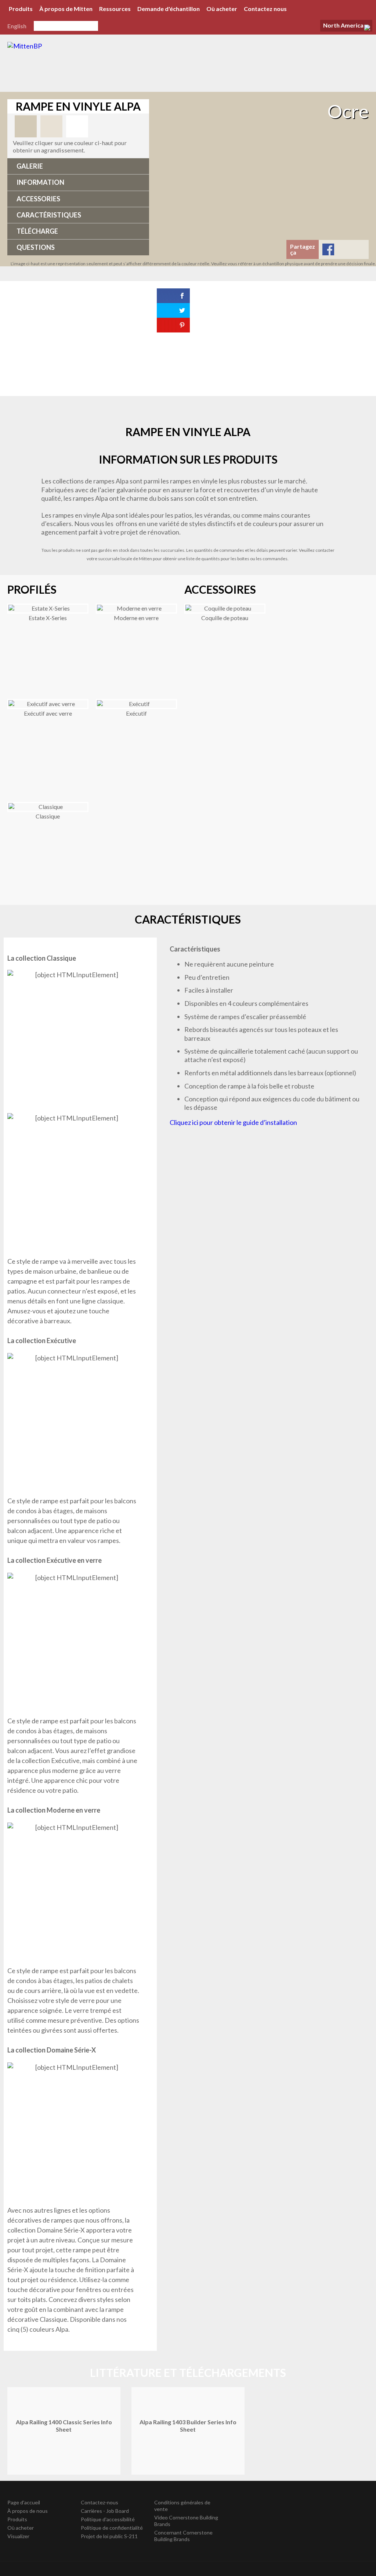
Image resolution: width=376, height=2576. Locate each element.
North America (343, 25)
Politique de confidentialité (112, 2528)
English (17, 26)
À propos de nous (28, 2511)
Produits (21, 9)
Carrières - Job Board (105, 2511)
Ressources (115, 9)
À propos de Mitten (66, 9)
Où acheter (222, 9)
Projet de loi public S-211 (109, 2536)
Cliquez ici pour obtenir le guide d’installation (233, 1122)
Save (359, 249)
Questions (36, 247)
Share (328, 249)
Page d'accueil (24, 2502)
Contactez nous (265, 9)
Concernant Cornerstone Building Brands (183, 2536)
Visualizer (18, 2536)
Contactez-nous (100, 2502)
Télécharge (37, 231)
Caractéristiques (49, 215)
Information (40, 182)
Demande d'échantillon (169, 9)
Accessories (38, 199)
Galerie (30, 166)
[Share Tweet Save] (179, 339)
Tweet (344, 249)
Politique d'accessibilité (108, 2519)
